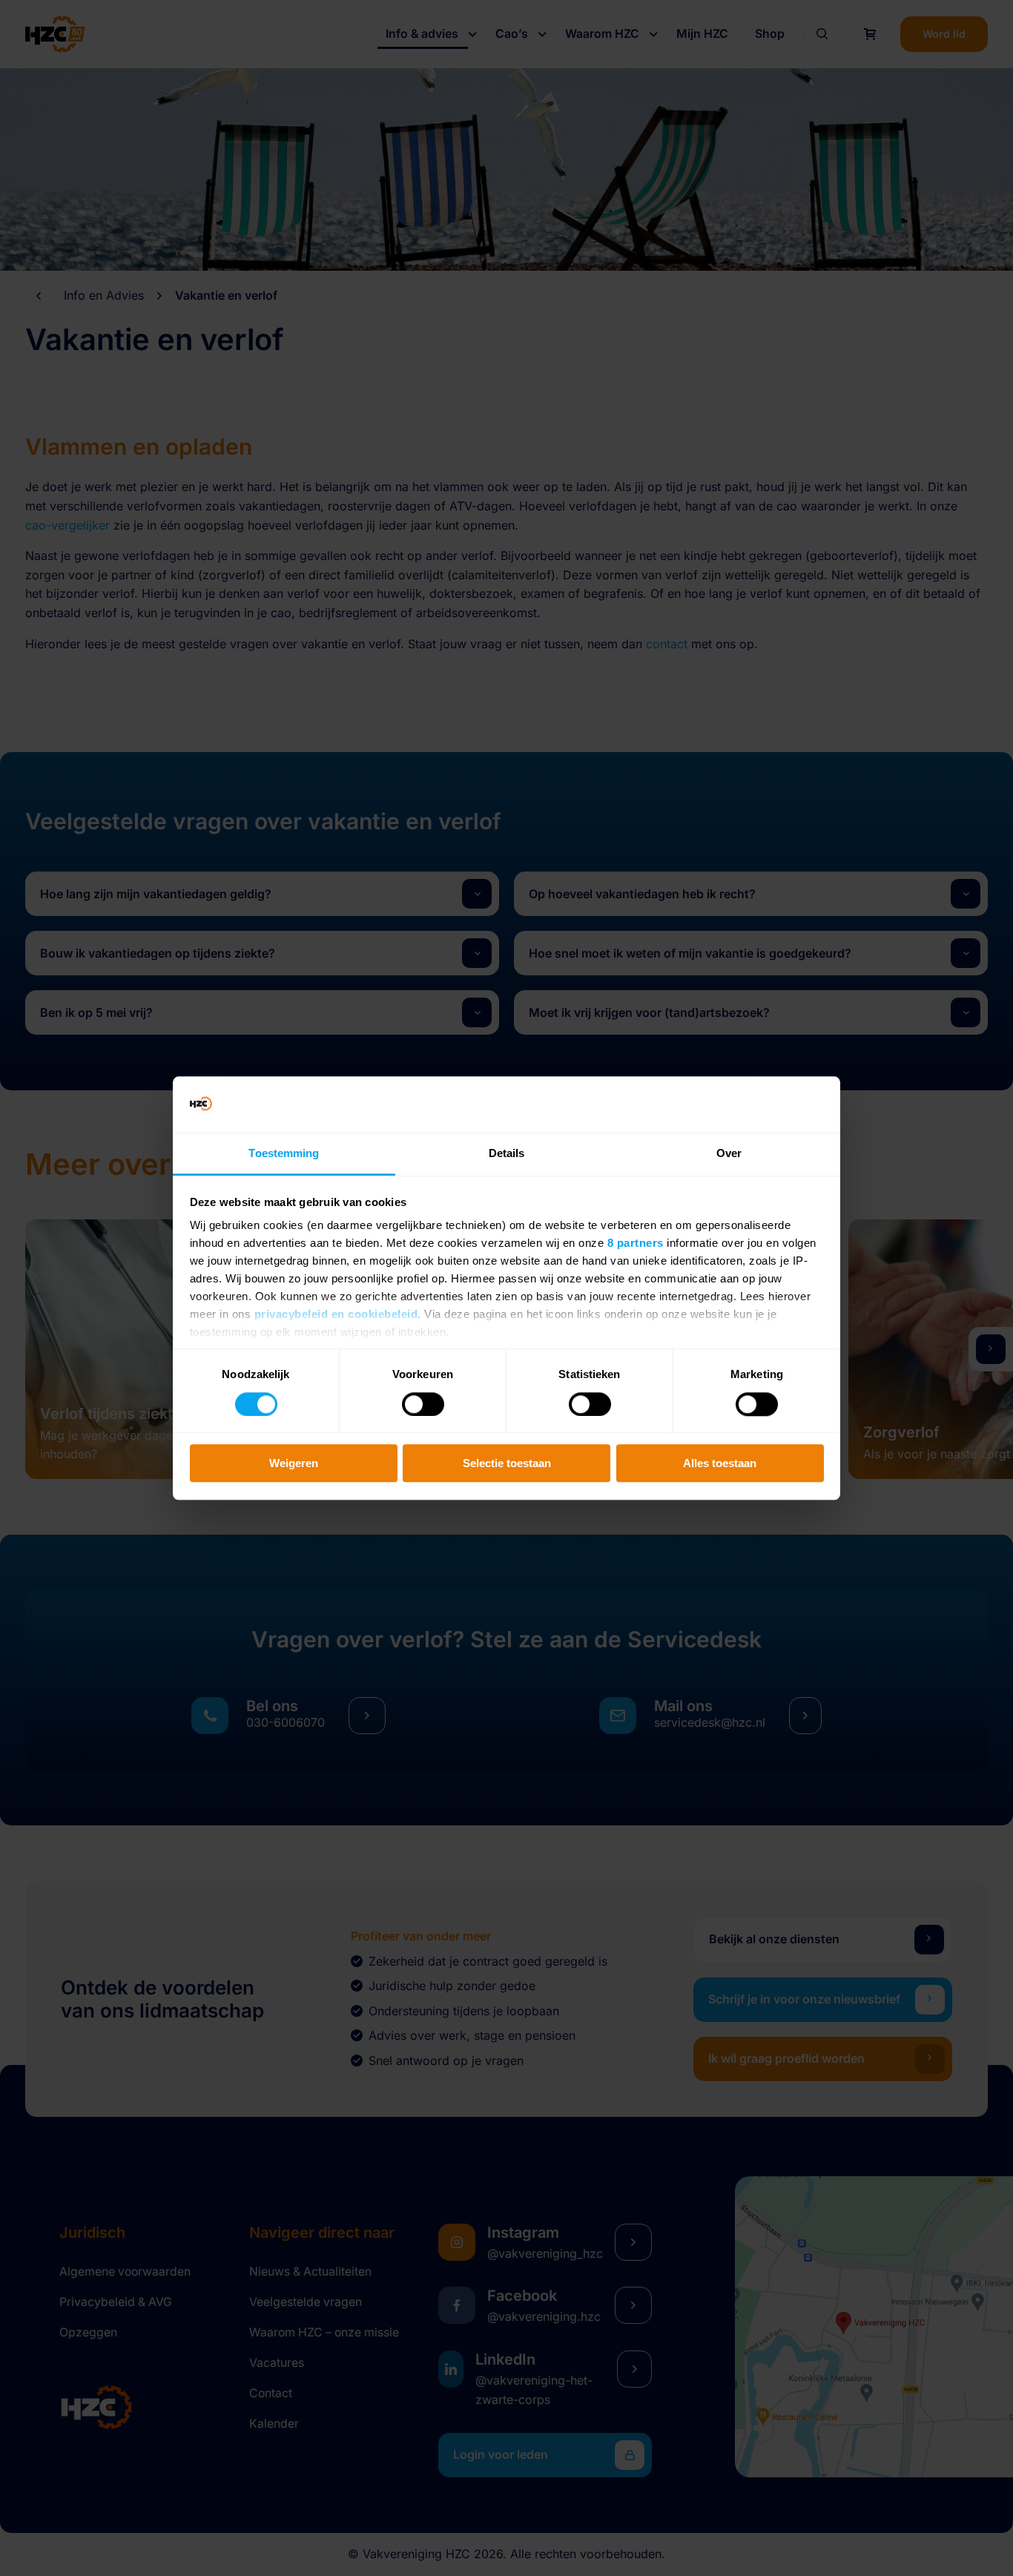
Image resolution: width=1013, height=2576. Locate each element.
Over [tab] (729, 1154)
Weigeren (294, 1463)
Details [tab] (507, 1154)
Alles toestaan (720, 1463)
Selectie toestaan (507, 1463)
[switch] (423, 1404)
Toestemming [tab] (284, 1154)
